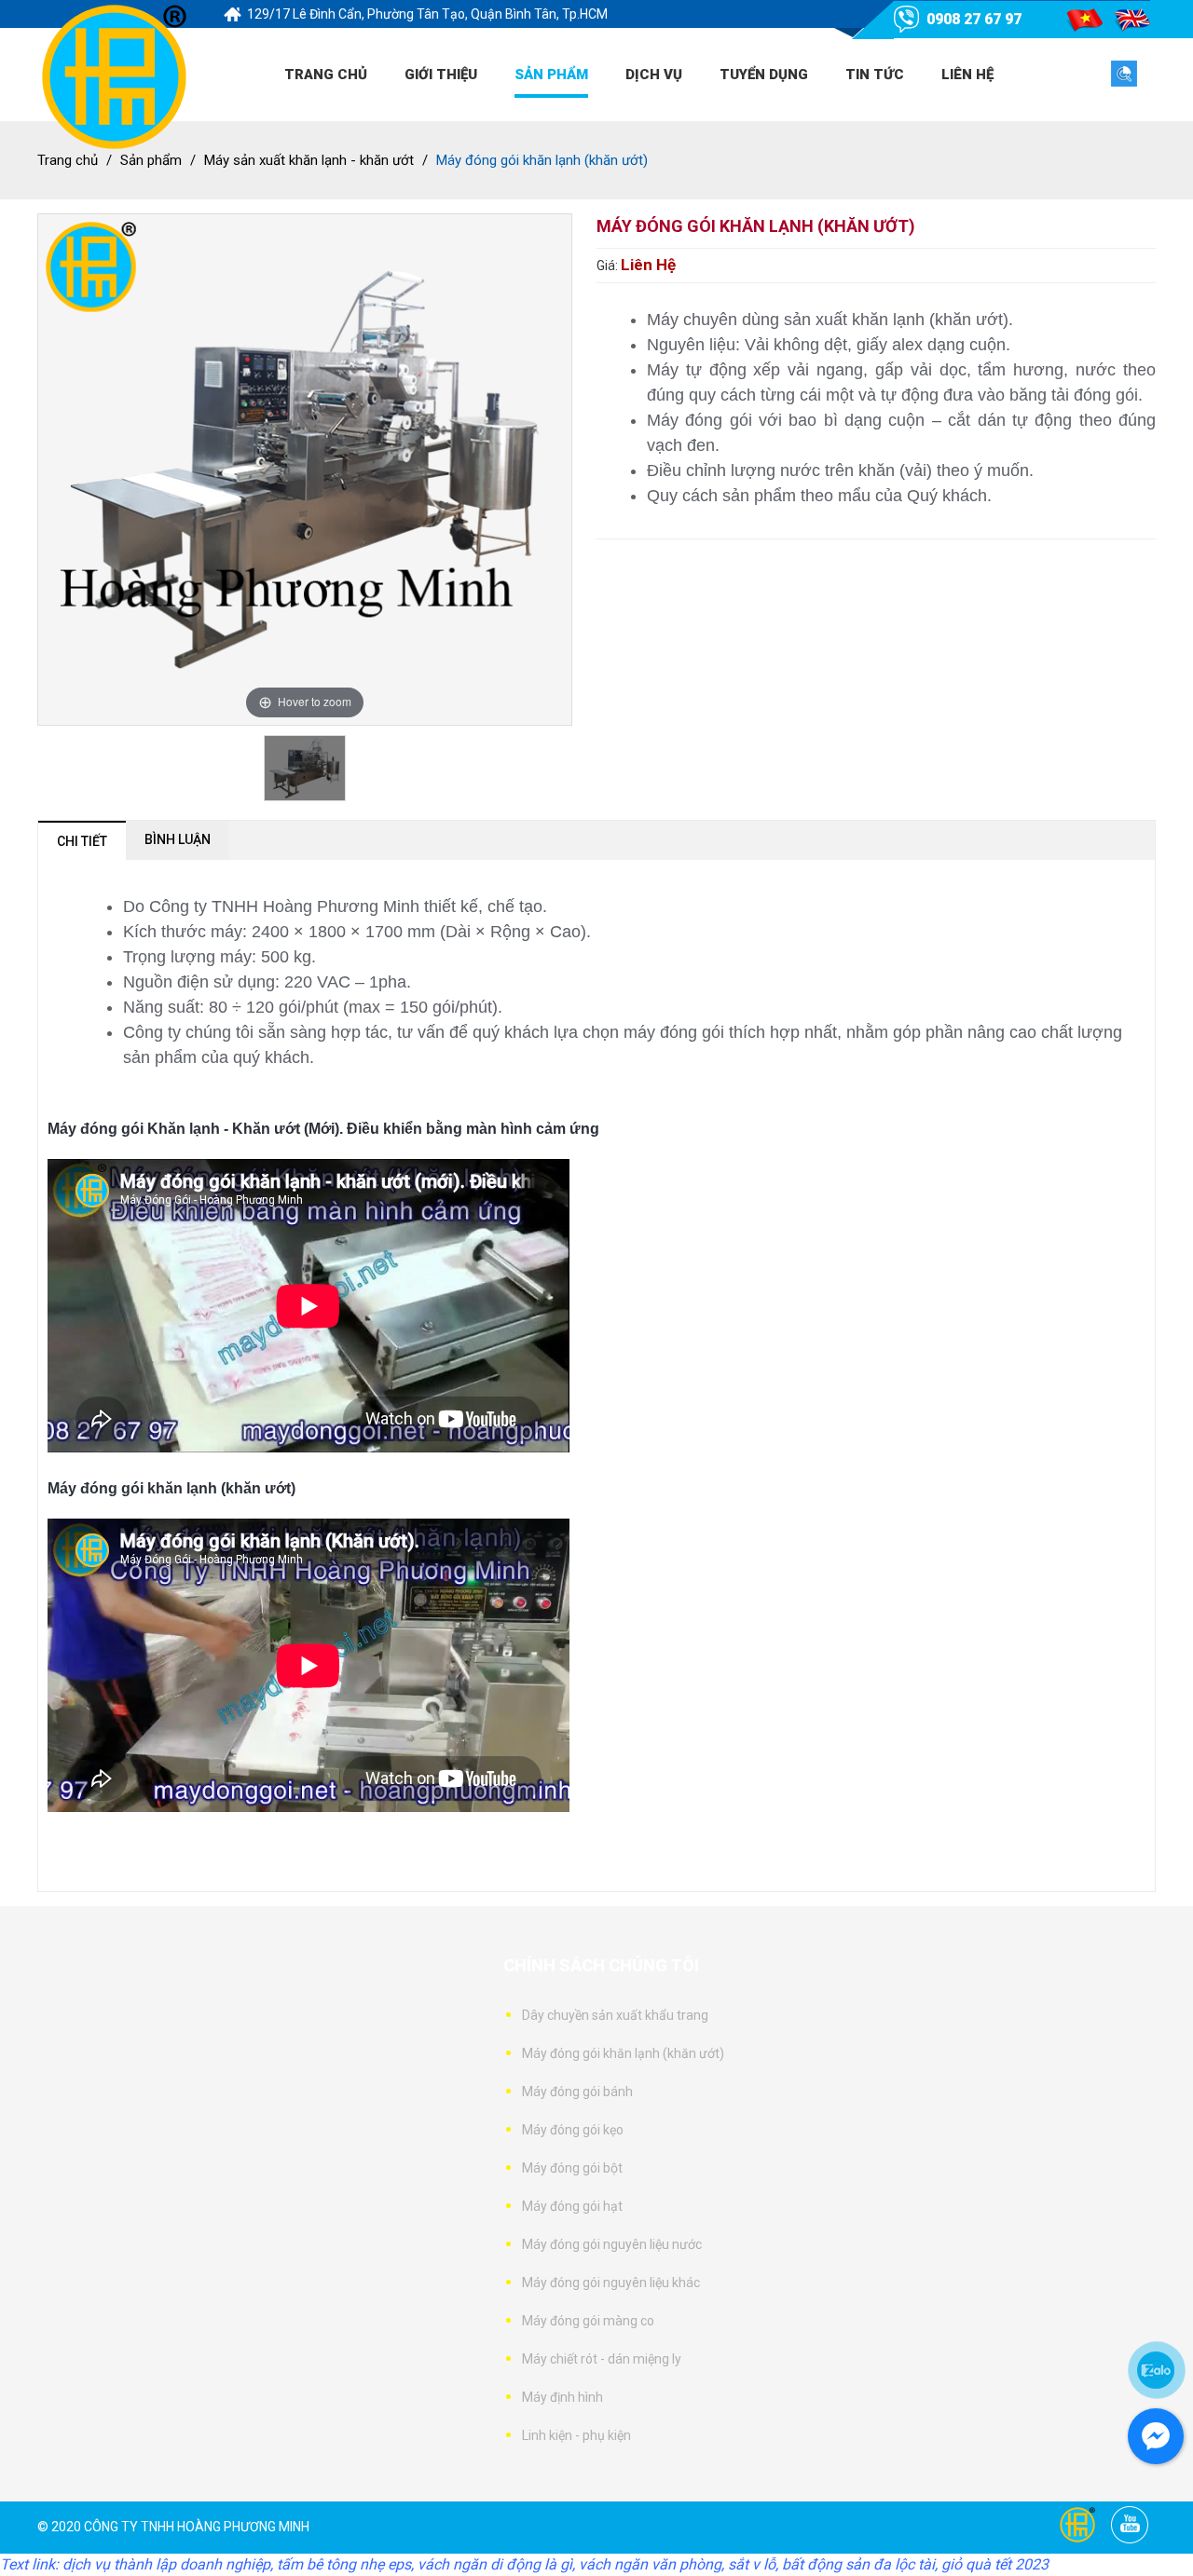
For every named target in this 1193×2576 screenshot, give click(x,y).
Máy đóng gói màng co (588, 2321)
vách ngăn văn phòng (650, 2564)
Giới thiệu (441, 75)
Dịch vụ (654, 75)
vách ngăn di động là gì (495, 2564)
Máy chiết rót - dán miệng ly (602, 2359)
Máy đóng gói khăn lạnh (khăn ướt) (623, 2053)
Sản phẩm (551, 75)
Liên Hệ (967, 75)
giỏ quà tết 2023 (995, 2564)
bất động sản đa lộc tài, (860, 2564)
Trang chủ (326, 75)
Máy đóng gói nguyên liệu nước (612, 2244)
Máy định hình (562, 2397)
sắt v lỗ (752, 2564)
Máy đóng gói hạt (572, 2206)
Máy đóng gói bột (572, 2168)
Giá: (609, 266)
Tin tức (875, 75)
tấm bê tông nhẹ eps (344, 2564)
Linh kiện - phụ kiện (576, 2435)
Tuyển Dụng (764, 75)
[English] (1133, 20)
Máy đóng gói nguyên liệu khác (611, 2283)
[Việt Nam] (1084, 20)
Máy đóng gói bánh (577, 2092)
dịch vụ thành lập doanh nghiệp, (168, 2564)
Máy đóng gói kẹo (573, 2130)
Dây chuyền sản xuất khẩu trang (615, 2015)
